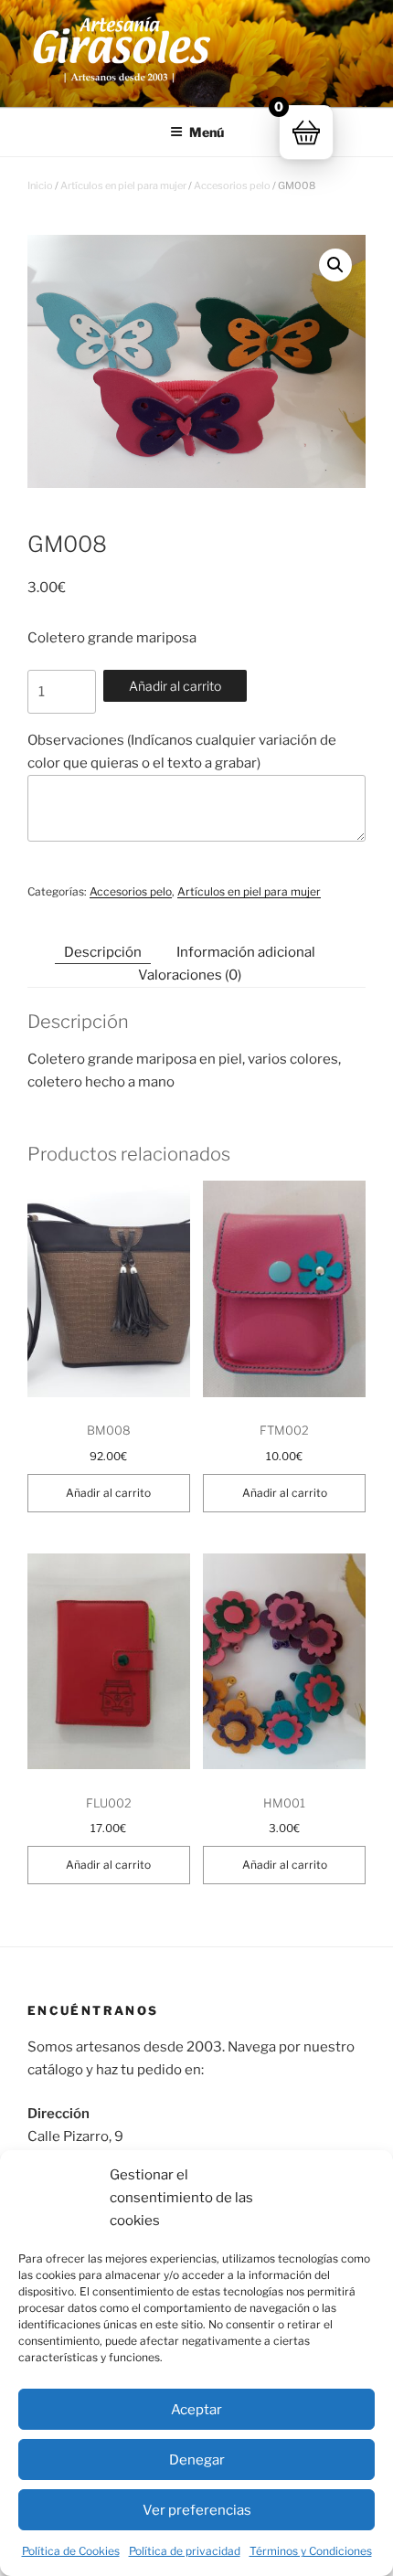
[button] (335, 265)
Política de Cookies (71, 2551)
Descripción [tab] (103, 952)
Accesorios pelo (232, 186)
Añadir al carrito (175, 686)
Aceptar (196, 2410)
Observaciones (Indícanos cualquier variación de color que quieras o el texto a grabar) (182, 752)
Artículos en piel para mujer (123, 186)
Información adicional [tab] (246, 952)
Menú (207, 132)
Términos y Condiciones (311, 2551)
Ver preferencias (197, 2510)
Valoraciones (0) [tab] (190, 975)
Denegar (197, 2460)
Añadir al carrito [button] (108, 1493)
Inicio (40, 186)
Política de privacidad (185, 2551)
